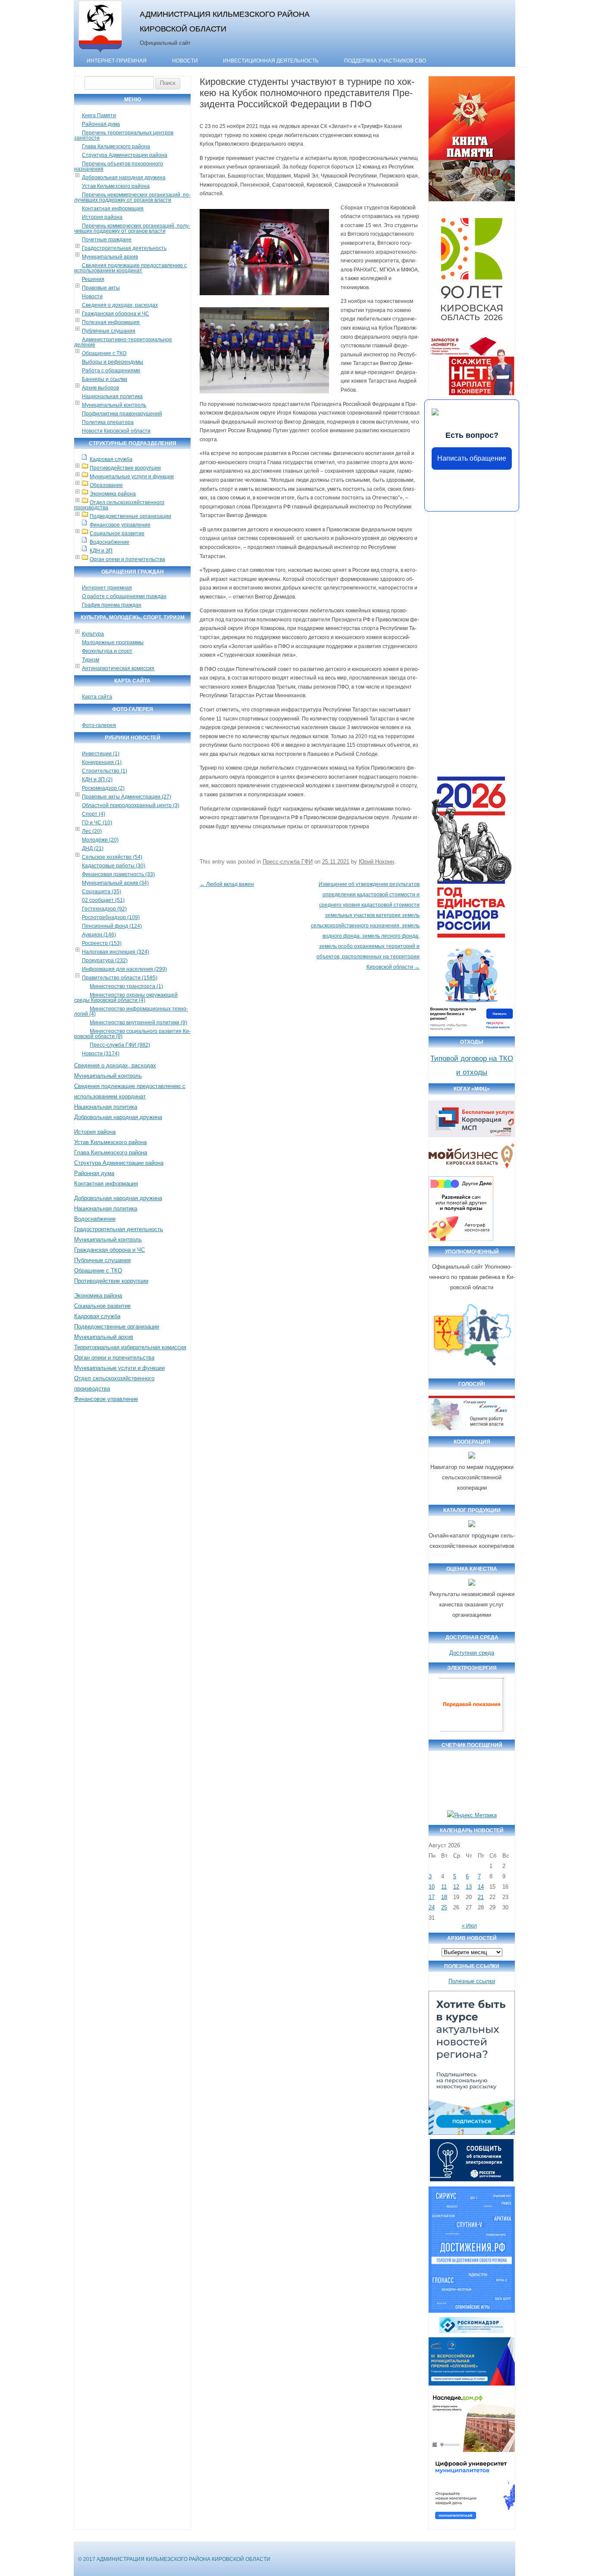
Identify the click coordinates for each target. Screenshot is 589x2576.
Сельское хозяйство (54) (112, 857)
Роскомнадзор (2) (103, 788)
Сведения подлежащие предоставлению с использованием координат (130, 268)
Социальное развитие (117, 533)
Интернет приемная (107, 588)
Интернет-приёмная (117, 61)
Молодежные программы (113, 642)
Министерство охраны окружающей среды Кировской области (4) (126, 998)
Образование (106, 485)
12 (456, 1887)
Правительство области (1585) (120, 978)
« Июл (469, 1926)
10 (432, 1887)
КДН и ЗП (101, 551)
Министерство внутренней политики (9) (138, 1023)
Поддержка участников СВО (385, 61)
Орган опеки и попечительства (127, 559)
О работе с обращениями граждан (124, 596)
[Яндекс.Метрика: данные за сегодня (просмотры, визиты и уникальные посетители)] (472, 1815)
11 (444, 1887)
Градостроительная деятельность (124, 248)
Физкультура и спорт (107, 651)
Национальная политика (112, 396)
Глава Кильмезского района (116, 147)
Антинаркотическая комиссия (118, 668)
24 (432, 1907)
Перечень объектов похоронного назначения (119, 166)
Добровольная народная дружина (124, 178)
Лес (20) (92, 831)
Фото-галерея (99, 725)
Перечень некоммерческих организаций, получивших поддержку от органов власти (132, 197)
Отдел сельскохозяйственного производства (119, 505)
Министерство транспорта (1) (126, 986)
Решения (93, 279)
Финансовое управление (120, 525)
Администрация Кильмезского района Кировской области (225, 21)
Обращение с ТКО (104, 353)
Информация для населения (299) (124, 969)
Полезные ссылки (472, 1981)
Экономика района (113, 494)
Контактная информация (113, 209)
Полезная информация (111, 322)
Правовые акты (101, 288)
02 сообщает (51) (103, 900)
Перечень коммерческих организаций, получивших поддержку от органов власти (132, 228)
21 (481, 1897)
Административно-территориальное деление (123, 342)
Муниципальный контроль (114, 405)
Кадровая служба (111, 459)
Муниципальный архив (110, 257)
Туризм (91, 660)
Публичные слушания (109, 331)
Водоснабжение (110, 542)
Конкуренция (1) (102, 762)
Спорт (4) (94, 814)
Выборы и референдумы (113, 362)
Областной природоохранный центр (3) (131, 805)
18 (444, 1897)
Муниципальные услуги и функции (132, 477)
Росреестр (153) (102, 943)
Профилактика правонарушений (122, 414)
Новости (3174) (101, 1054)
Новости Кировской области (116, 431)
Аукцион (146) (99, 935)
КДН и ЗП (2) (97, 780)
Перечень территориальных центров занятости (124, 135)
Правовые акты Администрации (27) (127, 797)
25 (444, 1907)
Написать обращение (472, 458)
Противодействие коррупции (125, 468)
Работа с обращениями (111, 371)
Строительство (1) (105, 771)
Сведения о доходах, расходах (120, 305)
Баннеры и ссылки (105, 379)
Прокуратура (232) (105, 961)
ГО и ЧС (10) (97, 823)
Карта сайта (97, 697)
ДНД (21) (93, 848)
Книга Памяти (99, 115)
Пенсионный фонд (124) (112, 926)
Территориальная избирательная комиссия (130, 1347)
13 (469, 1887)
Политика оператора (108, 422)
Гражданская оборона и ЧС (116, 314)
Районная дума (101, 124)
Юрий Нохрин (376, 862)
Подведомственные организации (130, 516)
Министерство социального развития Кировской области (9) (132, 1034)
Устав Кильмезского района (116, 186)
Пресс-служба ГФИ (288, 862)
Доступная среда (472, 1653)
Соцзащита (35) (102, 892)
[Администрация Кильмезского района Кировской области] (100, 53)
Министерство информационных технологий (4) (131, 1011)
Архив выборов (100, 388)
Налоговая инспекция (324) (116, 952)
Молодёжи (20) (100, 840)
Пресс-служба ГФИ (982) (120, 1045)
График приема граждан (112, 605)
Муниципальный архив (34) (115, 883)
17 (432, 1897)
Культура (93, 634)
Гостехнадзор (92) (104, 909)
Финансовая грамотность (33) (118, 874)
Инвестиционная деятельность (271, 61)
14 (481, 1887)
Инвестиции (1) (101, 754)
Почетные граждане (107, 240)
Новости (185, 61)
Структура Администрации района (125, 155)
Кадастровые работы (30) (114, 866)
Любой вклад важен (227, 884)
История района (102, 217)
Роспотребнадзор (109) (111, 917)
